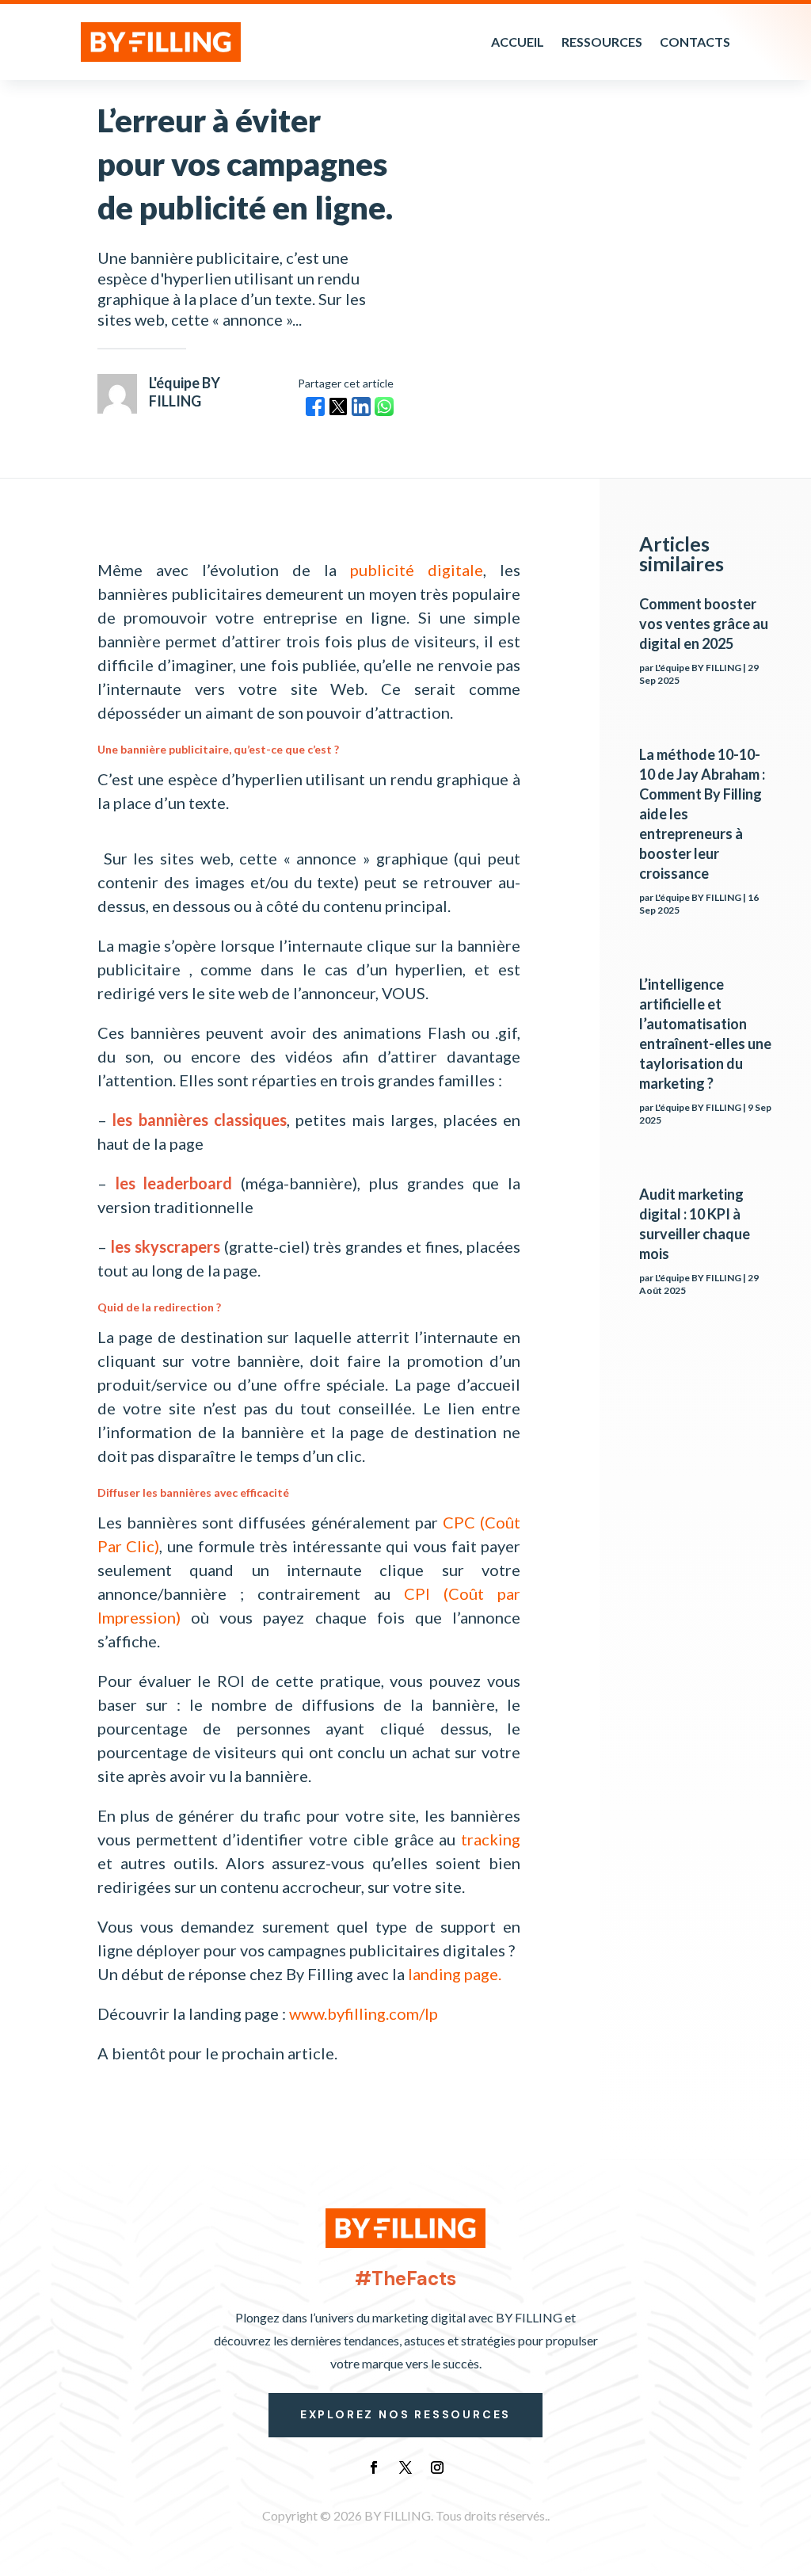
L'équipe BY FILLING (698, 668)
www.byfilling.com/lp (364, 2013)
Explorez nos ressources (405, 2414)
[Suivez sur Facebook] (374, 2467)
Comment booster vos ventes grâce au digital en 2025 (704, 624)
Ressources (602, 42)
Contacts (695, 42)
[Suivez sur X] (405, 2467)
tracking (491, 1839)
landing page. (455, 1974)
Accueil (518, 42)
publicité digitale (417, 570)
